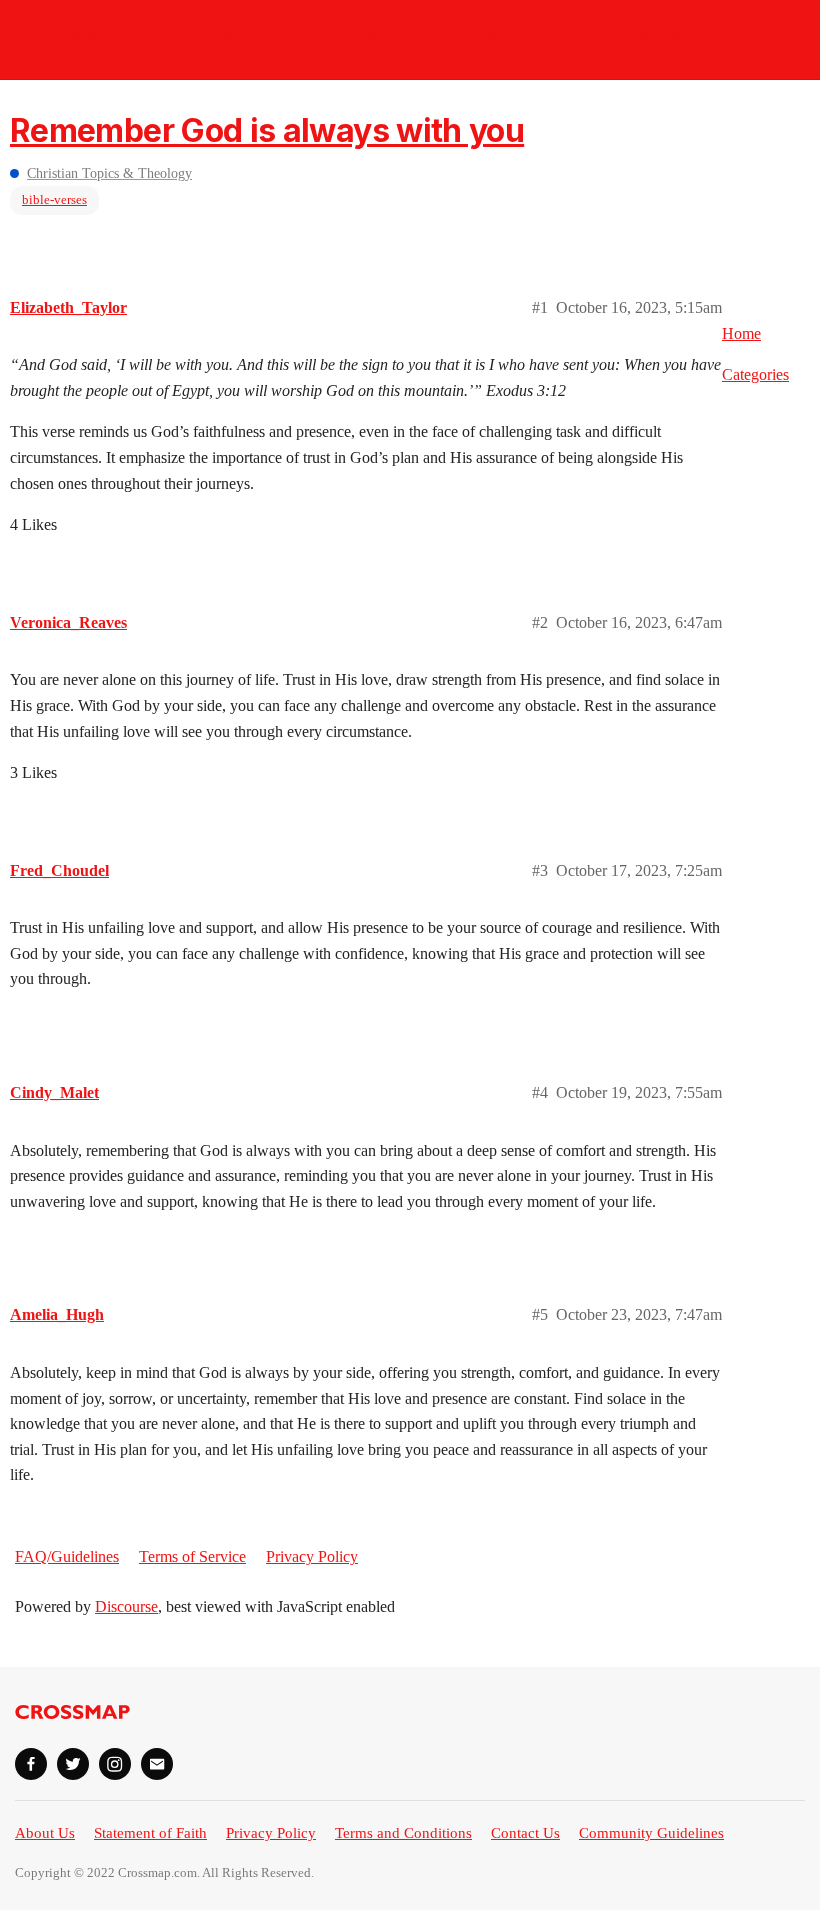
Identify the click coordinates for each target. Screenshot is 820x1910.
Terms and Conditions (403, 1833)
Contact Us (525, 1833)
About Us (45, 1833)
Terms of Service (192, 1556)
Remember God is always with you (267, 130)
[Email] (157, 1764)
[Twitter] (73, 1764)
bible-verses (54, 199)
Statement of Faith (150, 1833)
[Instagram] (115, 1764)
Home (741, 333)
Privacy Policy (312, 1556)
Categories (755, 374)
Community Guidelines (651, 1833)
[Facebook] (31, 1764)
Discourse (126, 1606)
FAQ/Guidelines (67, 1556)
